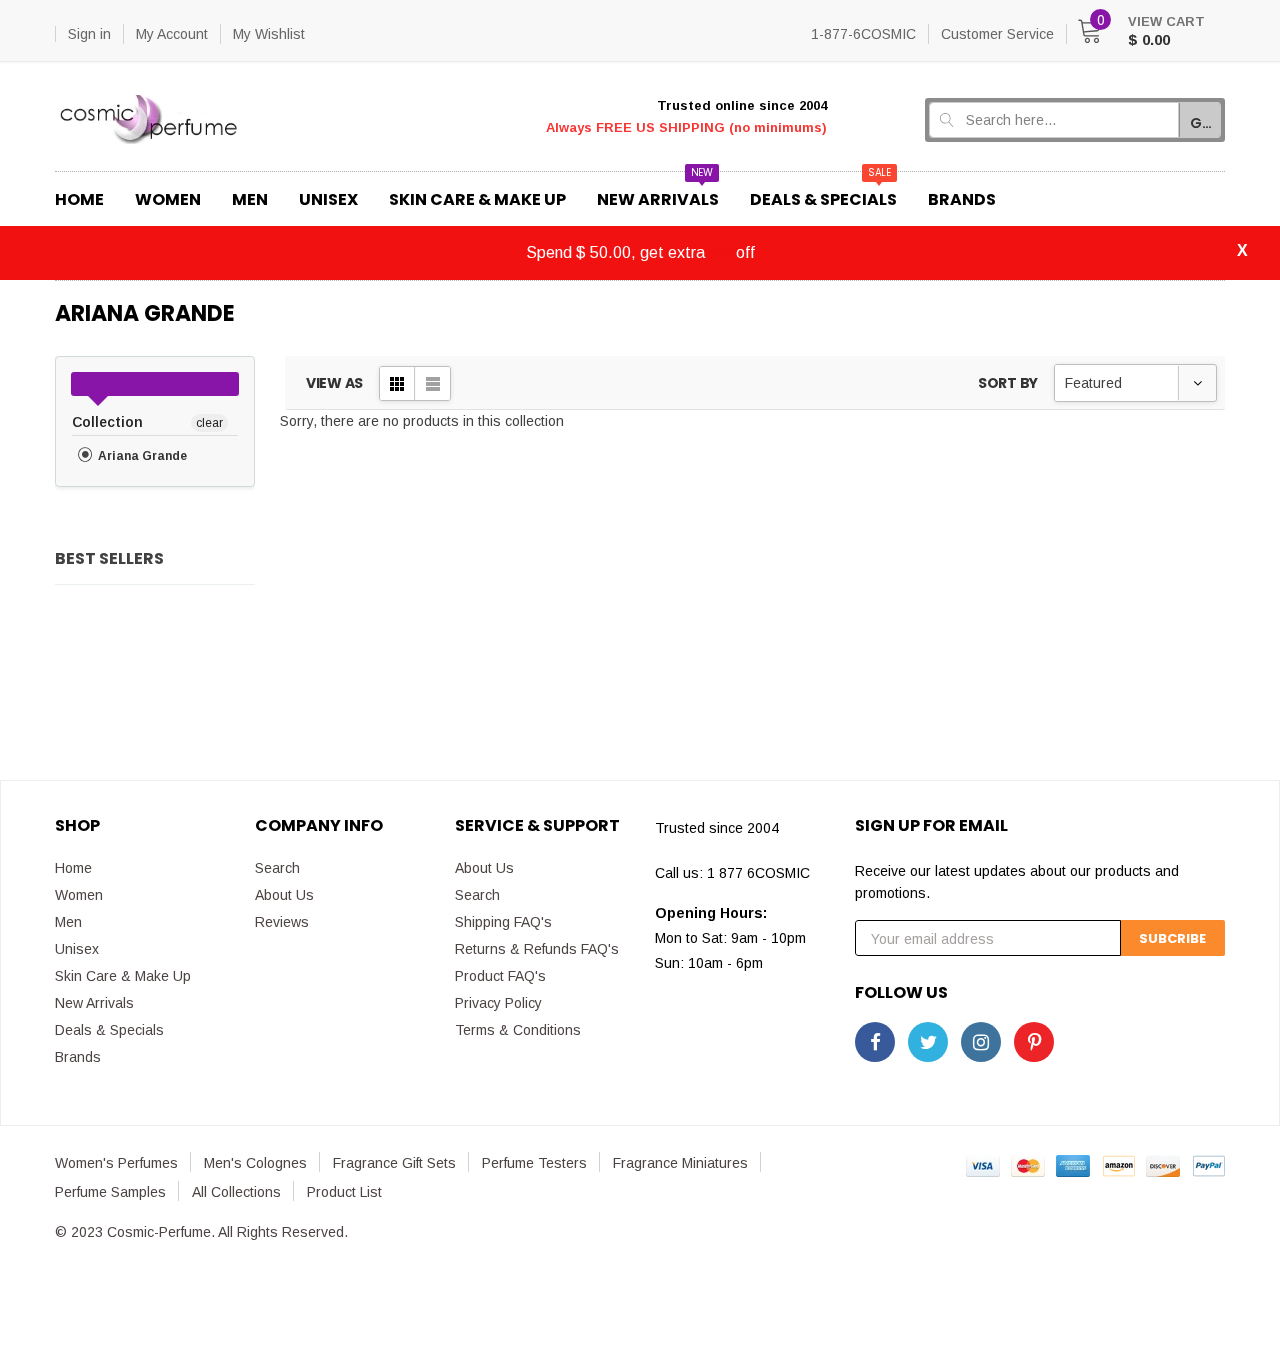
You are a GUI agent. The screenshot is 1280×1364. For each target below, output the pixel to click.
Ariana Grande (141, 456)
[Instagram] (981, 1042)
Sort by (1008, 383)
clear (209, 423)
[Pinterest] (1034, 1042)
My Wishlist (269, 34)
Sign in (89, 34)
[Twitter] (928, 1042)
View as (334, 383)
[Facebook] (875, 1042)
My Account (172, 34)
